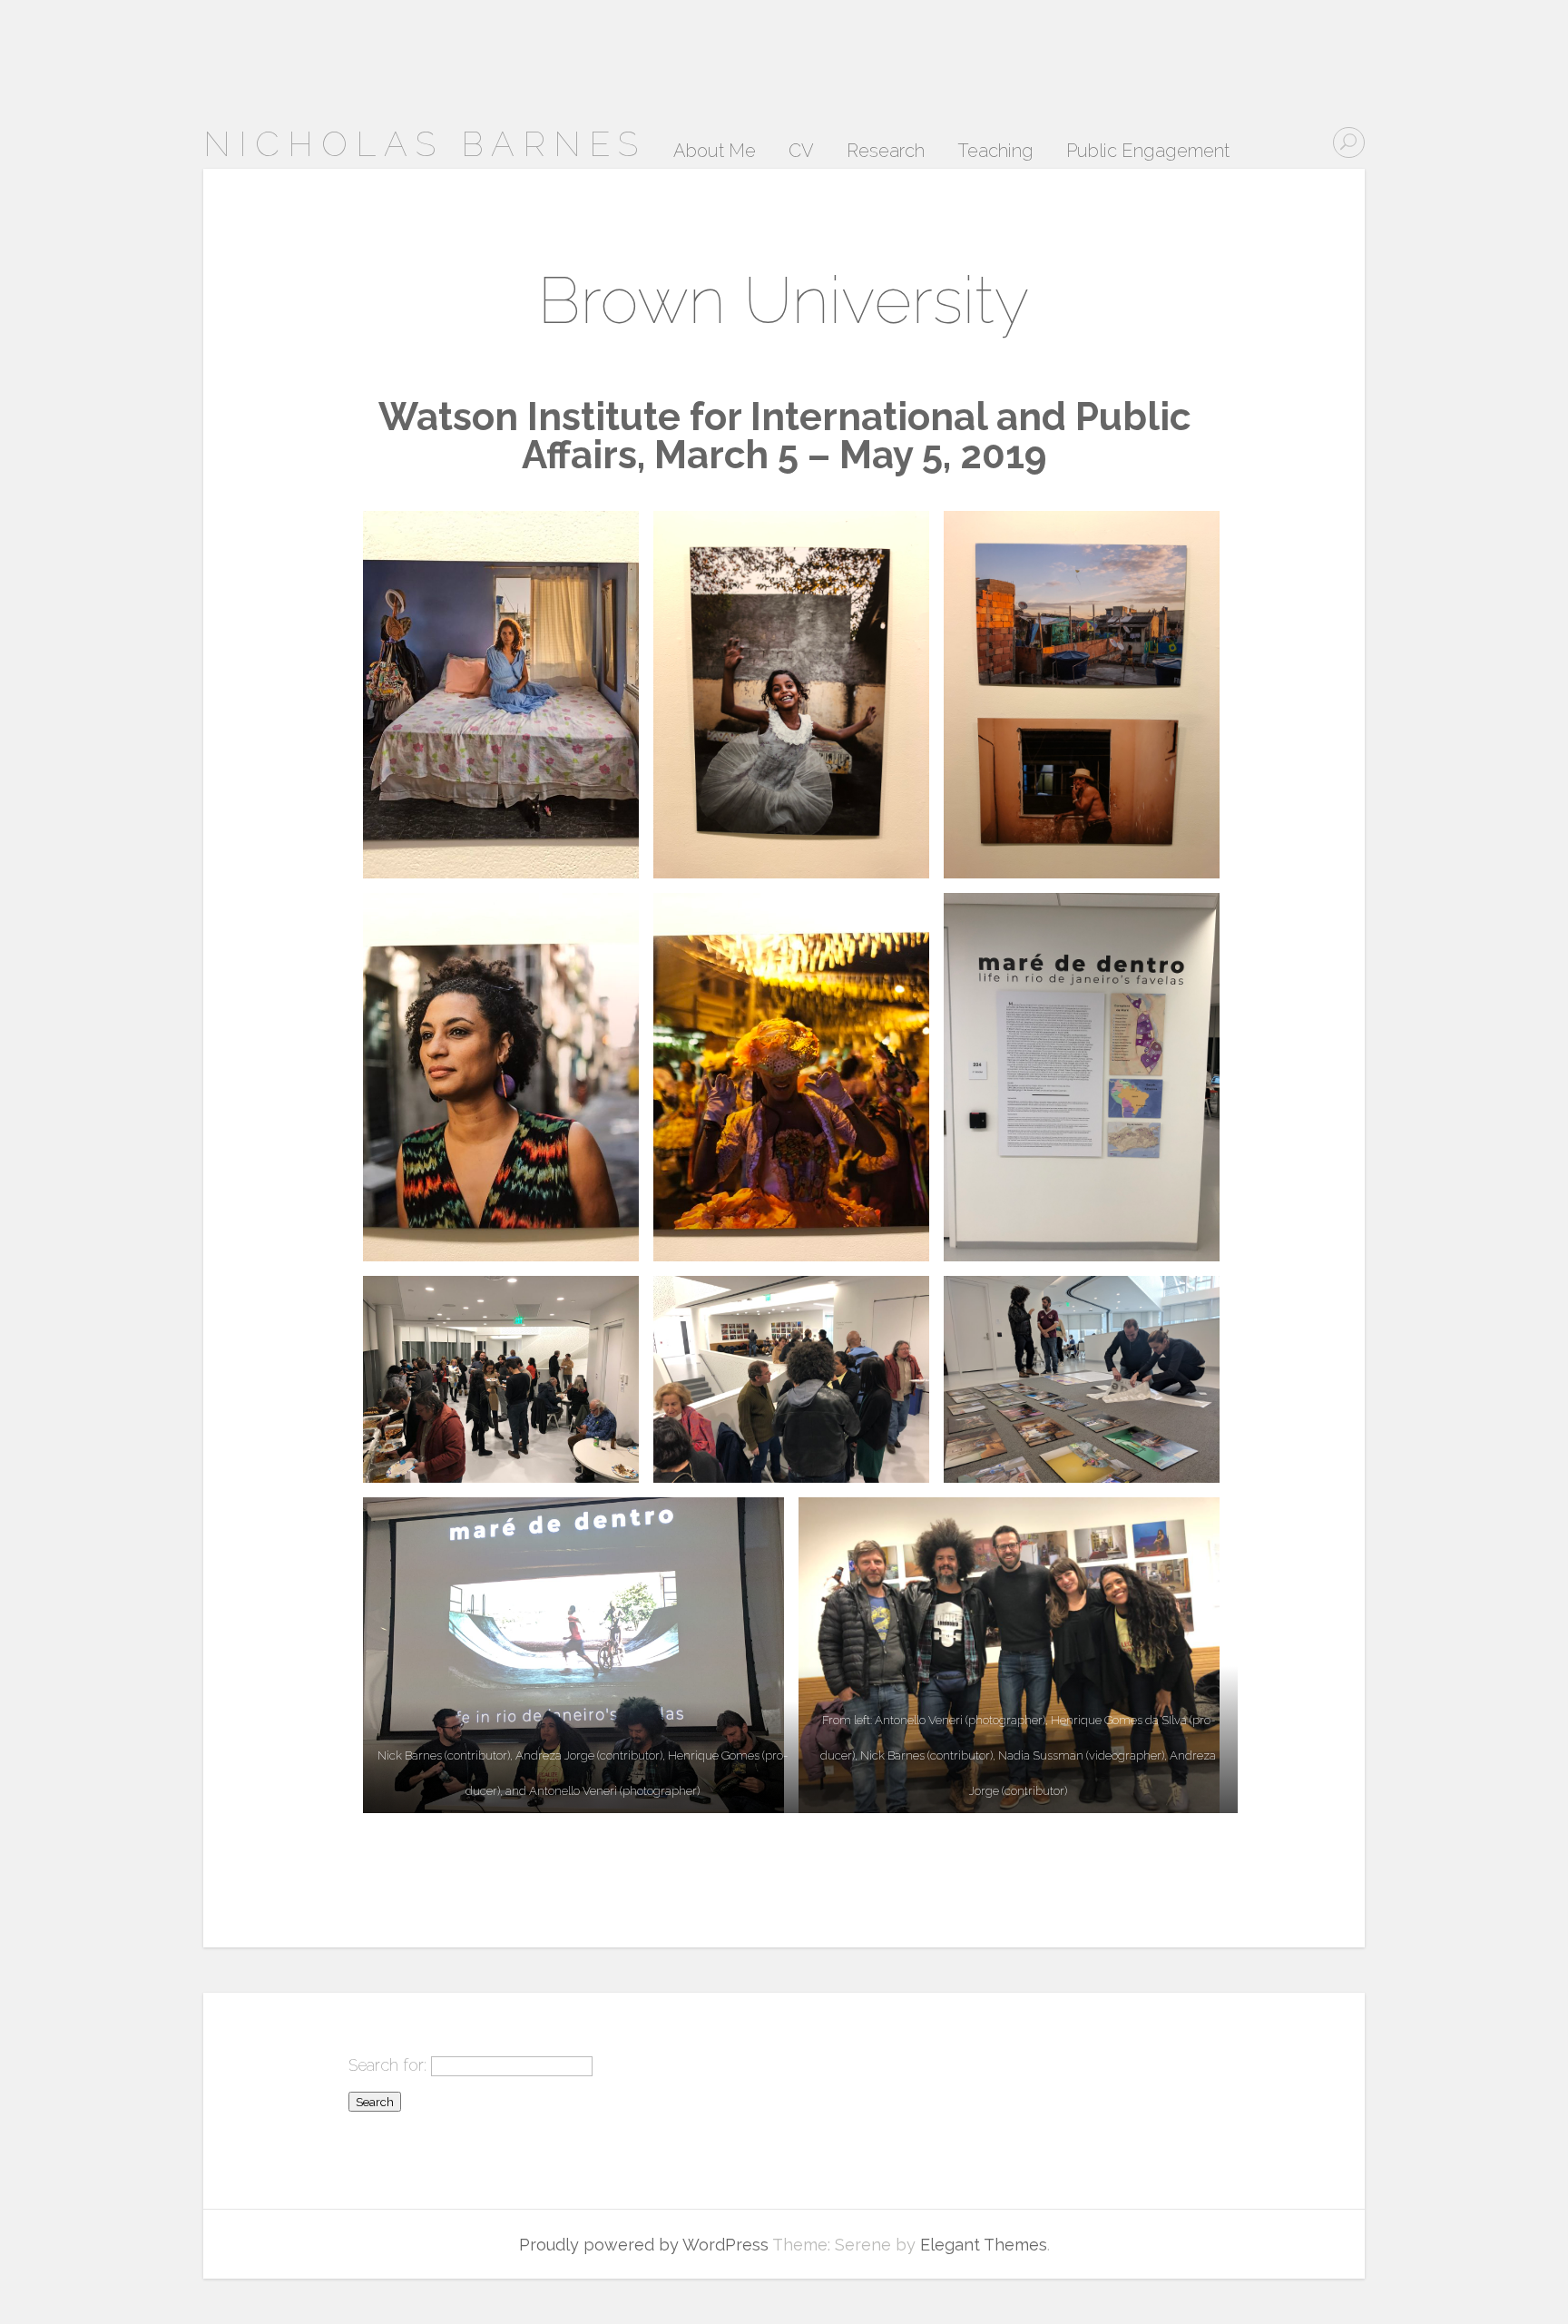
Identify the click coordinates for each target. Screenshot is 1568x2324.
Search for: (387, 2065)
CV (801, 152)
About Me (715, 152)
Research (886, 152)
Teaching (995, 152)
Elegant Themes (984, 2245)
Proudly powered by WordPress (644, 2245)
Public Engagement (1148, 152)
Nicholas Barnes (425, 144)
